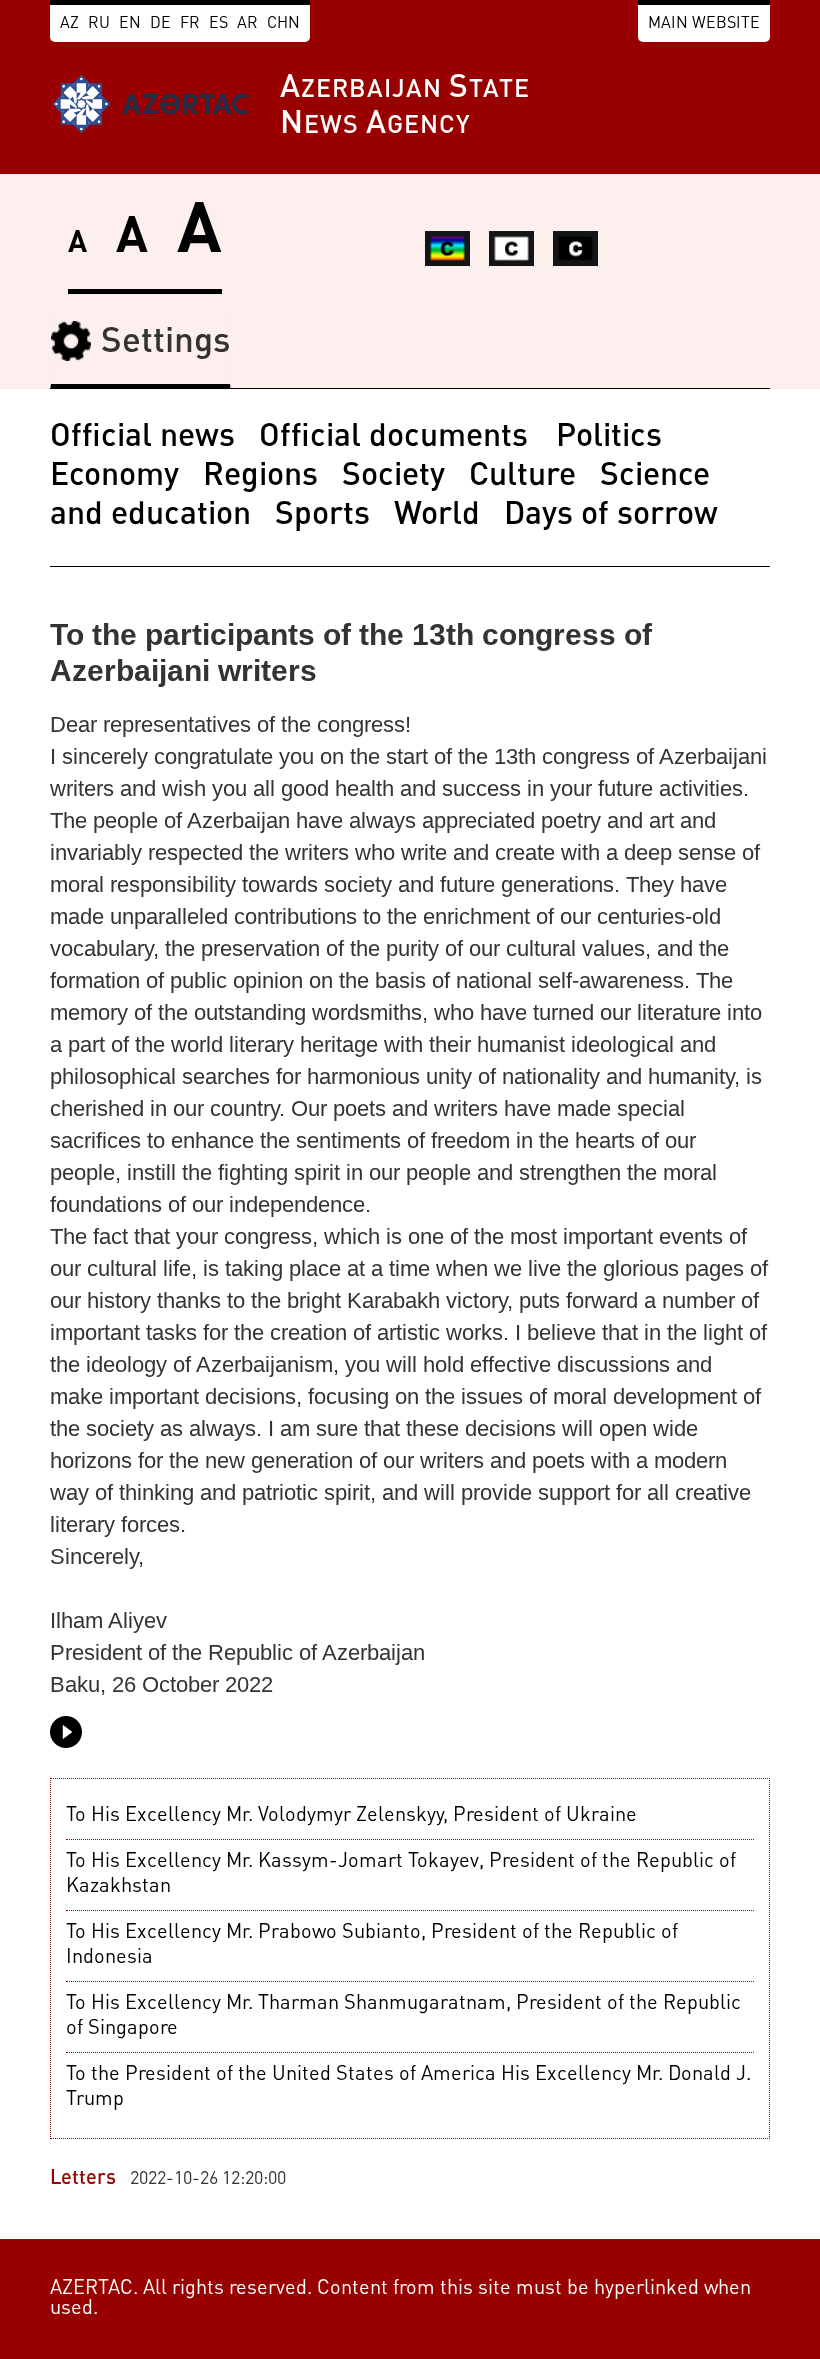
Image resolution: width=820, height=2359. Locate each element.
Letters (83, 2179)
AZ (69, 24)
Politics (609, 438)
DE (160, 24)
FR (190, 24)
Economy (114, 477)
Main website (704, 24)
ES (218, 24)
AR (247, 24)
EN (130, 24)
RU (99, 24)
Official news (142, 438)
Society (393, 477)
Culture (522, 477)
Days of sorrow (611, 516)
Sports (322, 516)
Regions (260, 477)
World (437, 516)
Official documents (397, 438)
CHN (283, 24)
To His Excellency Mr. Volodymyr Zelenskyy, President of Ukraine (351, 1816)
